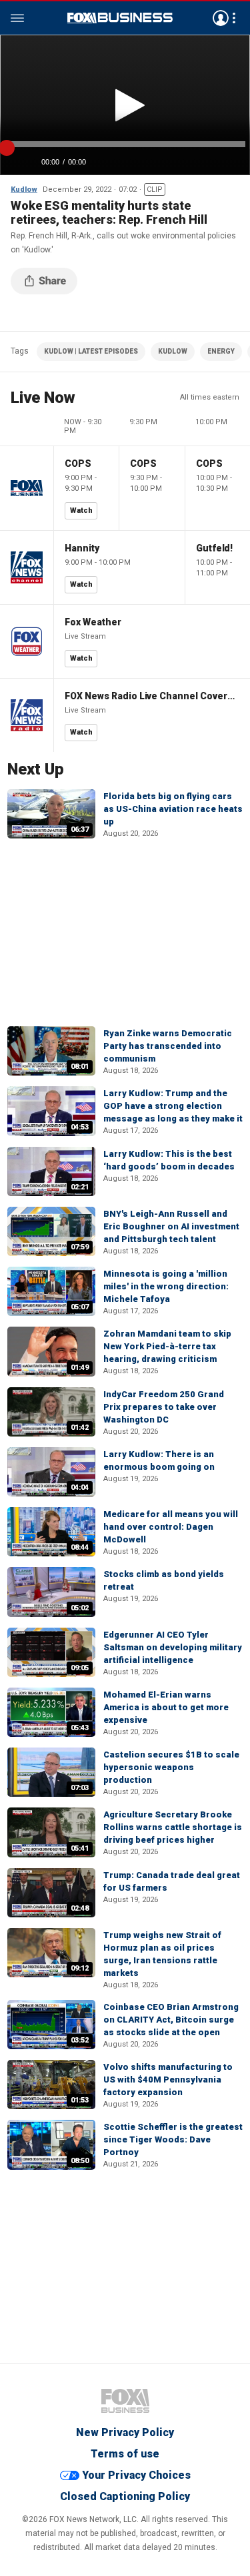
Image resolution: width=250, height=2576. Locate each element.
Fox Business (120, 18)
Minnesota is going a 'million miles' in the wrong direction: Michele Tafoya (166, 1286)
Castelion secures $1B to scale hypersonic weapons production (171, 1767)
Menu (17, 18)
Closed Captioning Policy (125, 2496)
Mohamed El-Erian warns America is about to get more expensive (166, 1707)
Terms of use (125, 2454)
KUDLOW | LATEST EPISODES (91, 351)
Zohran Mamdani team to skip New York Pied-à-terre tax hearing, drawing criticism (167, 1346)
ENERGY (221, 351)
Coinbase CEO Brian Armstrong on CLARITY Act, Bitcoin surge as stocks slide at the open (171, 2020)
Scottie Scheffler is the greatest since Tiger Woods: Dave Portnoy (173, 2139)
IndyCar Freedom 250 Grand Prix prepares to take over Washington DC (164, 1407)
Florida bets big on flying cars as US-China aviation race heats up (173, 809)
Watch (81, 510)
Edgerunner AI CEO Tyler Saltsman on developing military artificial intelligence (173, 1647)
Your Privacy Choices (136, 2475)
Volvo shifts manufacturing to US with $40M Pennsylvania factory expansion (168, 2080)
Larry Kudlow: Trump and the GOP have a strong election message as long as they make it (173, 1106)
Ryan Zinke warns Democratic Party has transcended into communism (168, 1046)
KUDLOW (173, 351)
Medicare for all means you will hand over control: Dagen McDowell (171, 1527)
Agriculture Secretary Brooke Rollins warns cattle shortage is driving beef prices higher (173, 1827)
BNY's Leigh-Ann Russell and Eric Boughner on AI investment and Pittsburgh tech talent (171, 1226)
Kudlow (24, 189)
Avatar (221, 18)
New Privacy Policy (125, 2432)
